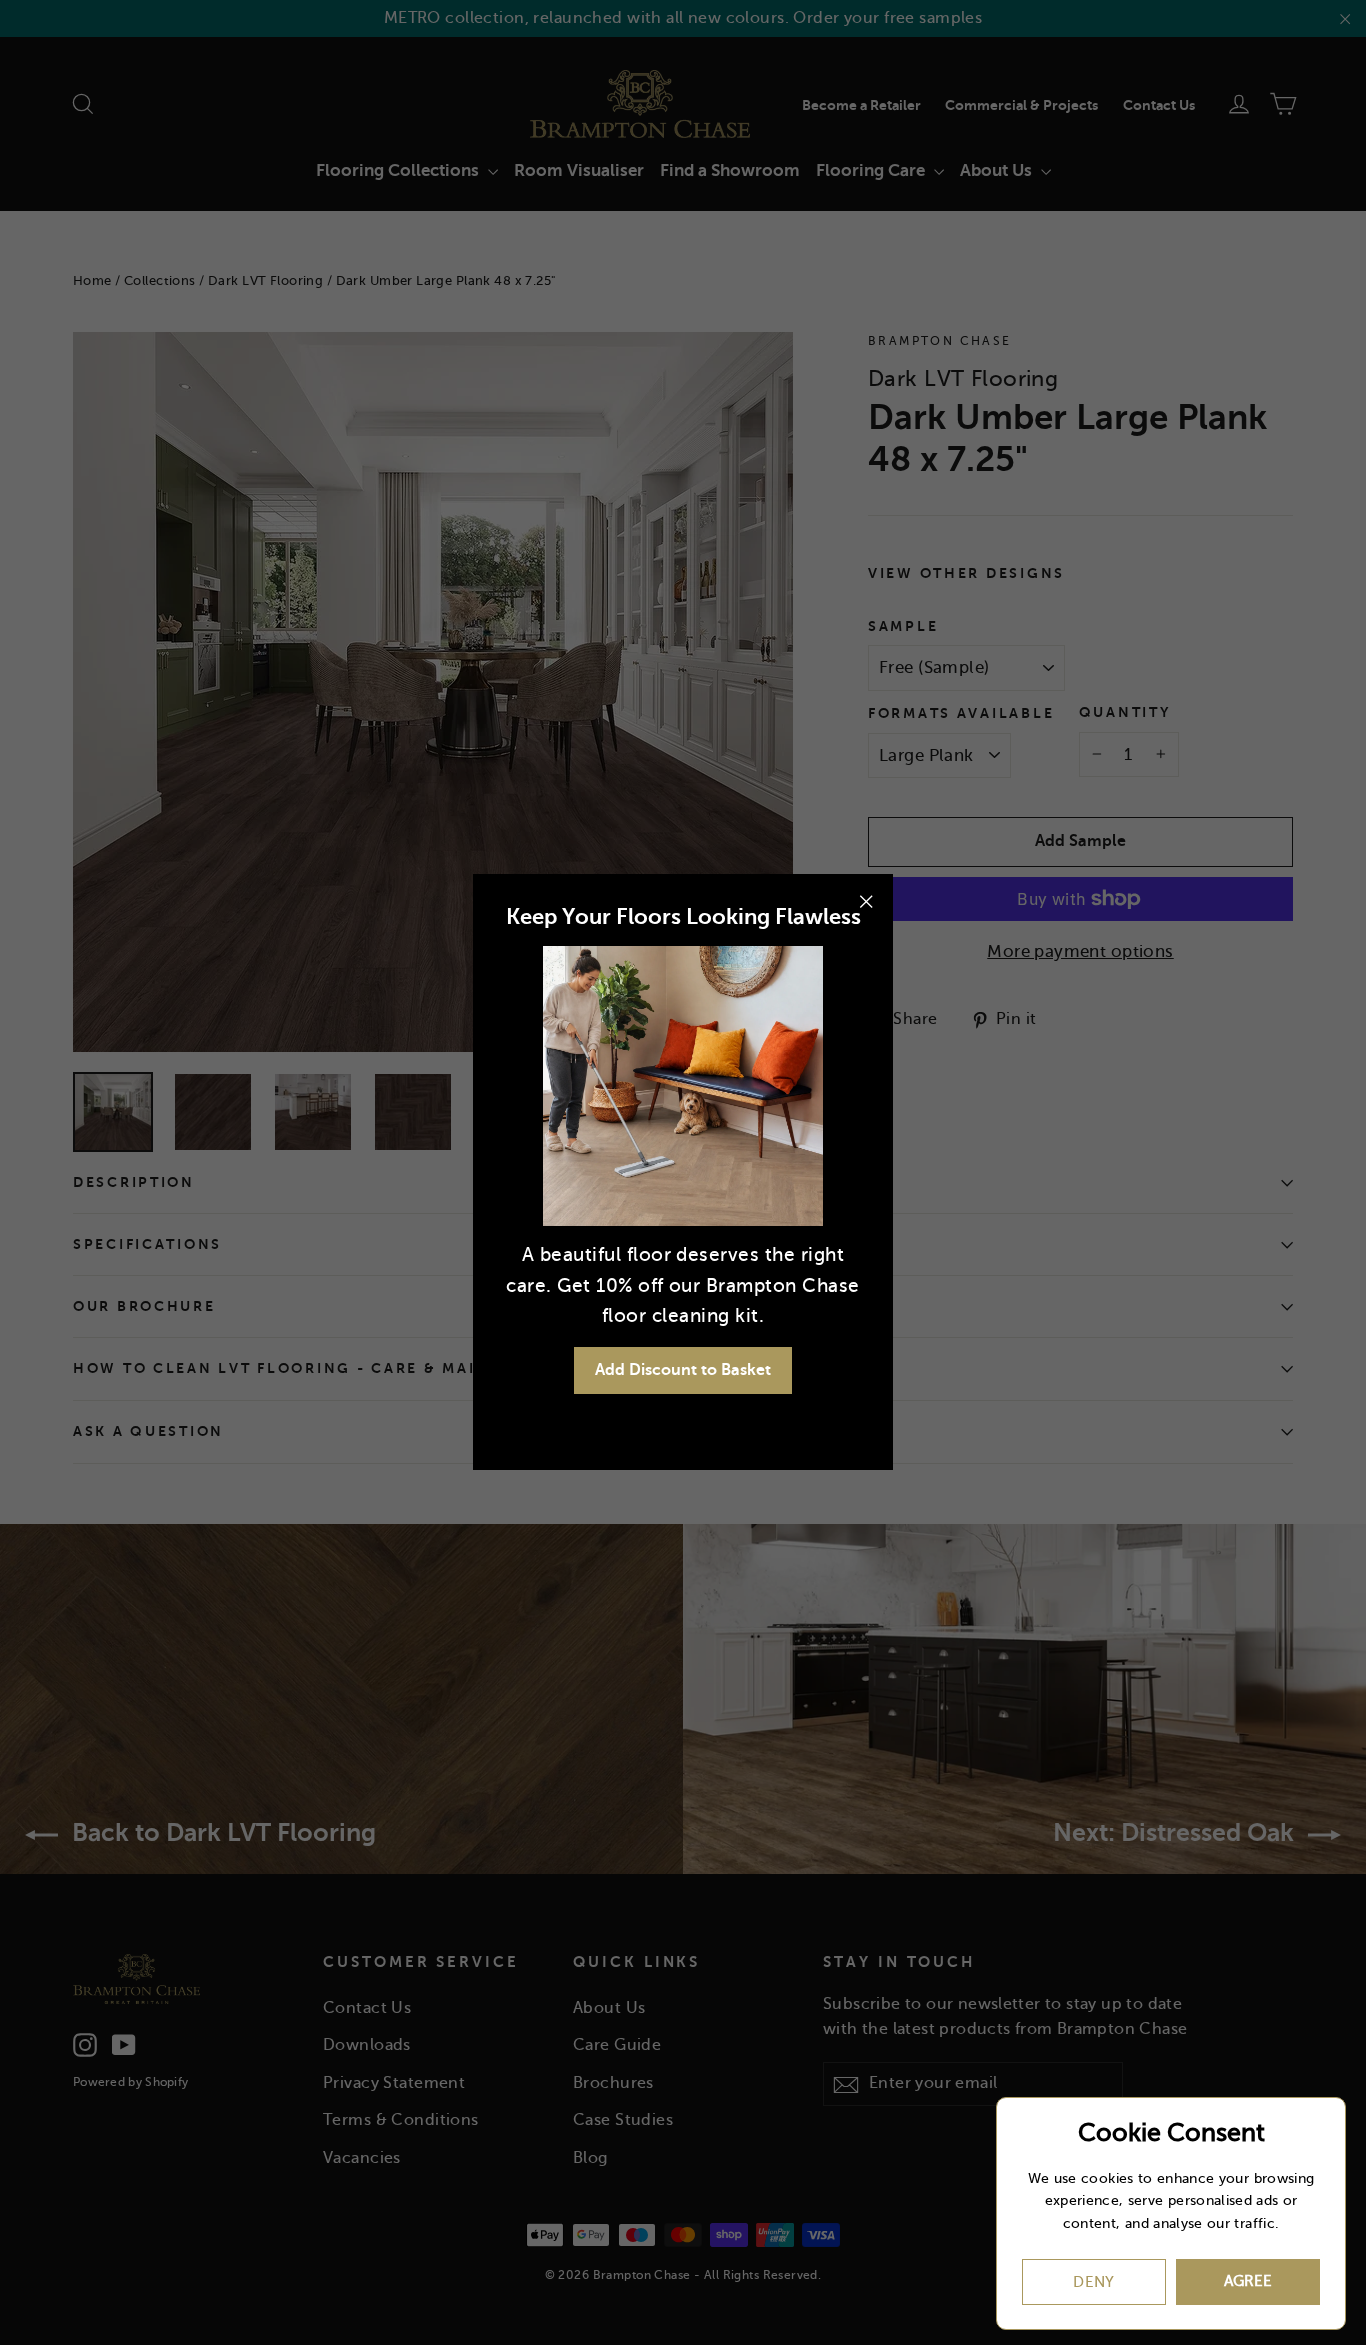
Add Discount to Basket (683, 1370)
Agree (1248, 2281)
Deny (1094, 2282)
